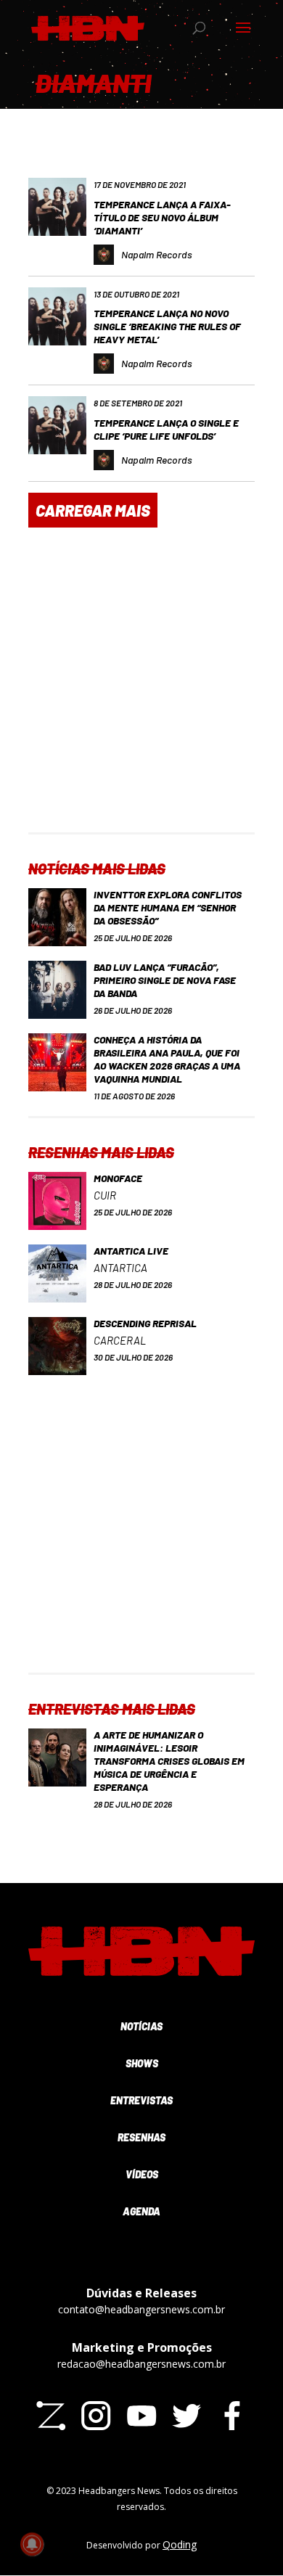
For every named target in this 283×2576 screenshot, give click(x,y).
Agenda (141, 2211)
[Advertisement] (141, 691)
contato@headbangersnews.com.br (141, 2309)
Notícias (141, 2026)
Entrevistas (141, 2100)
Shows (142, 2063)
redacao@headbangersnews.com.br (141, 2364)
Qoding (180, 2544)
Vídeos (142, 2174)
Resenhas (141, 2137)
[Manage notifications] (32, 2544)
